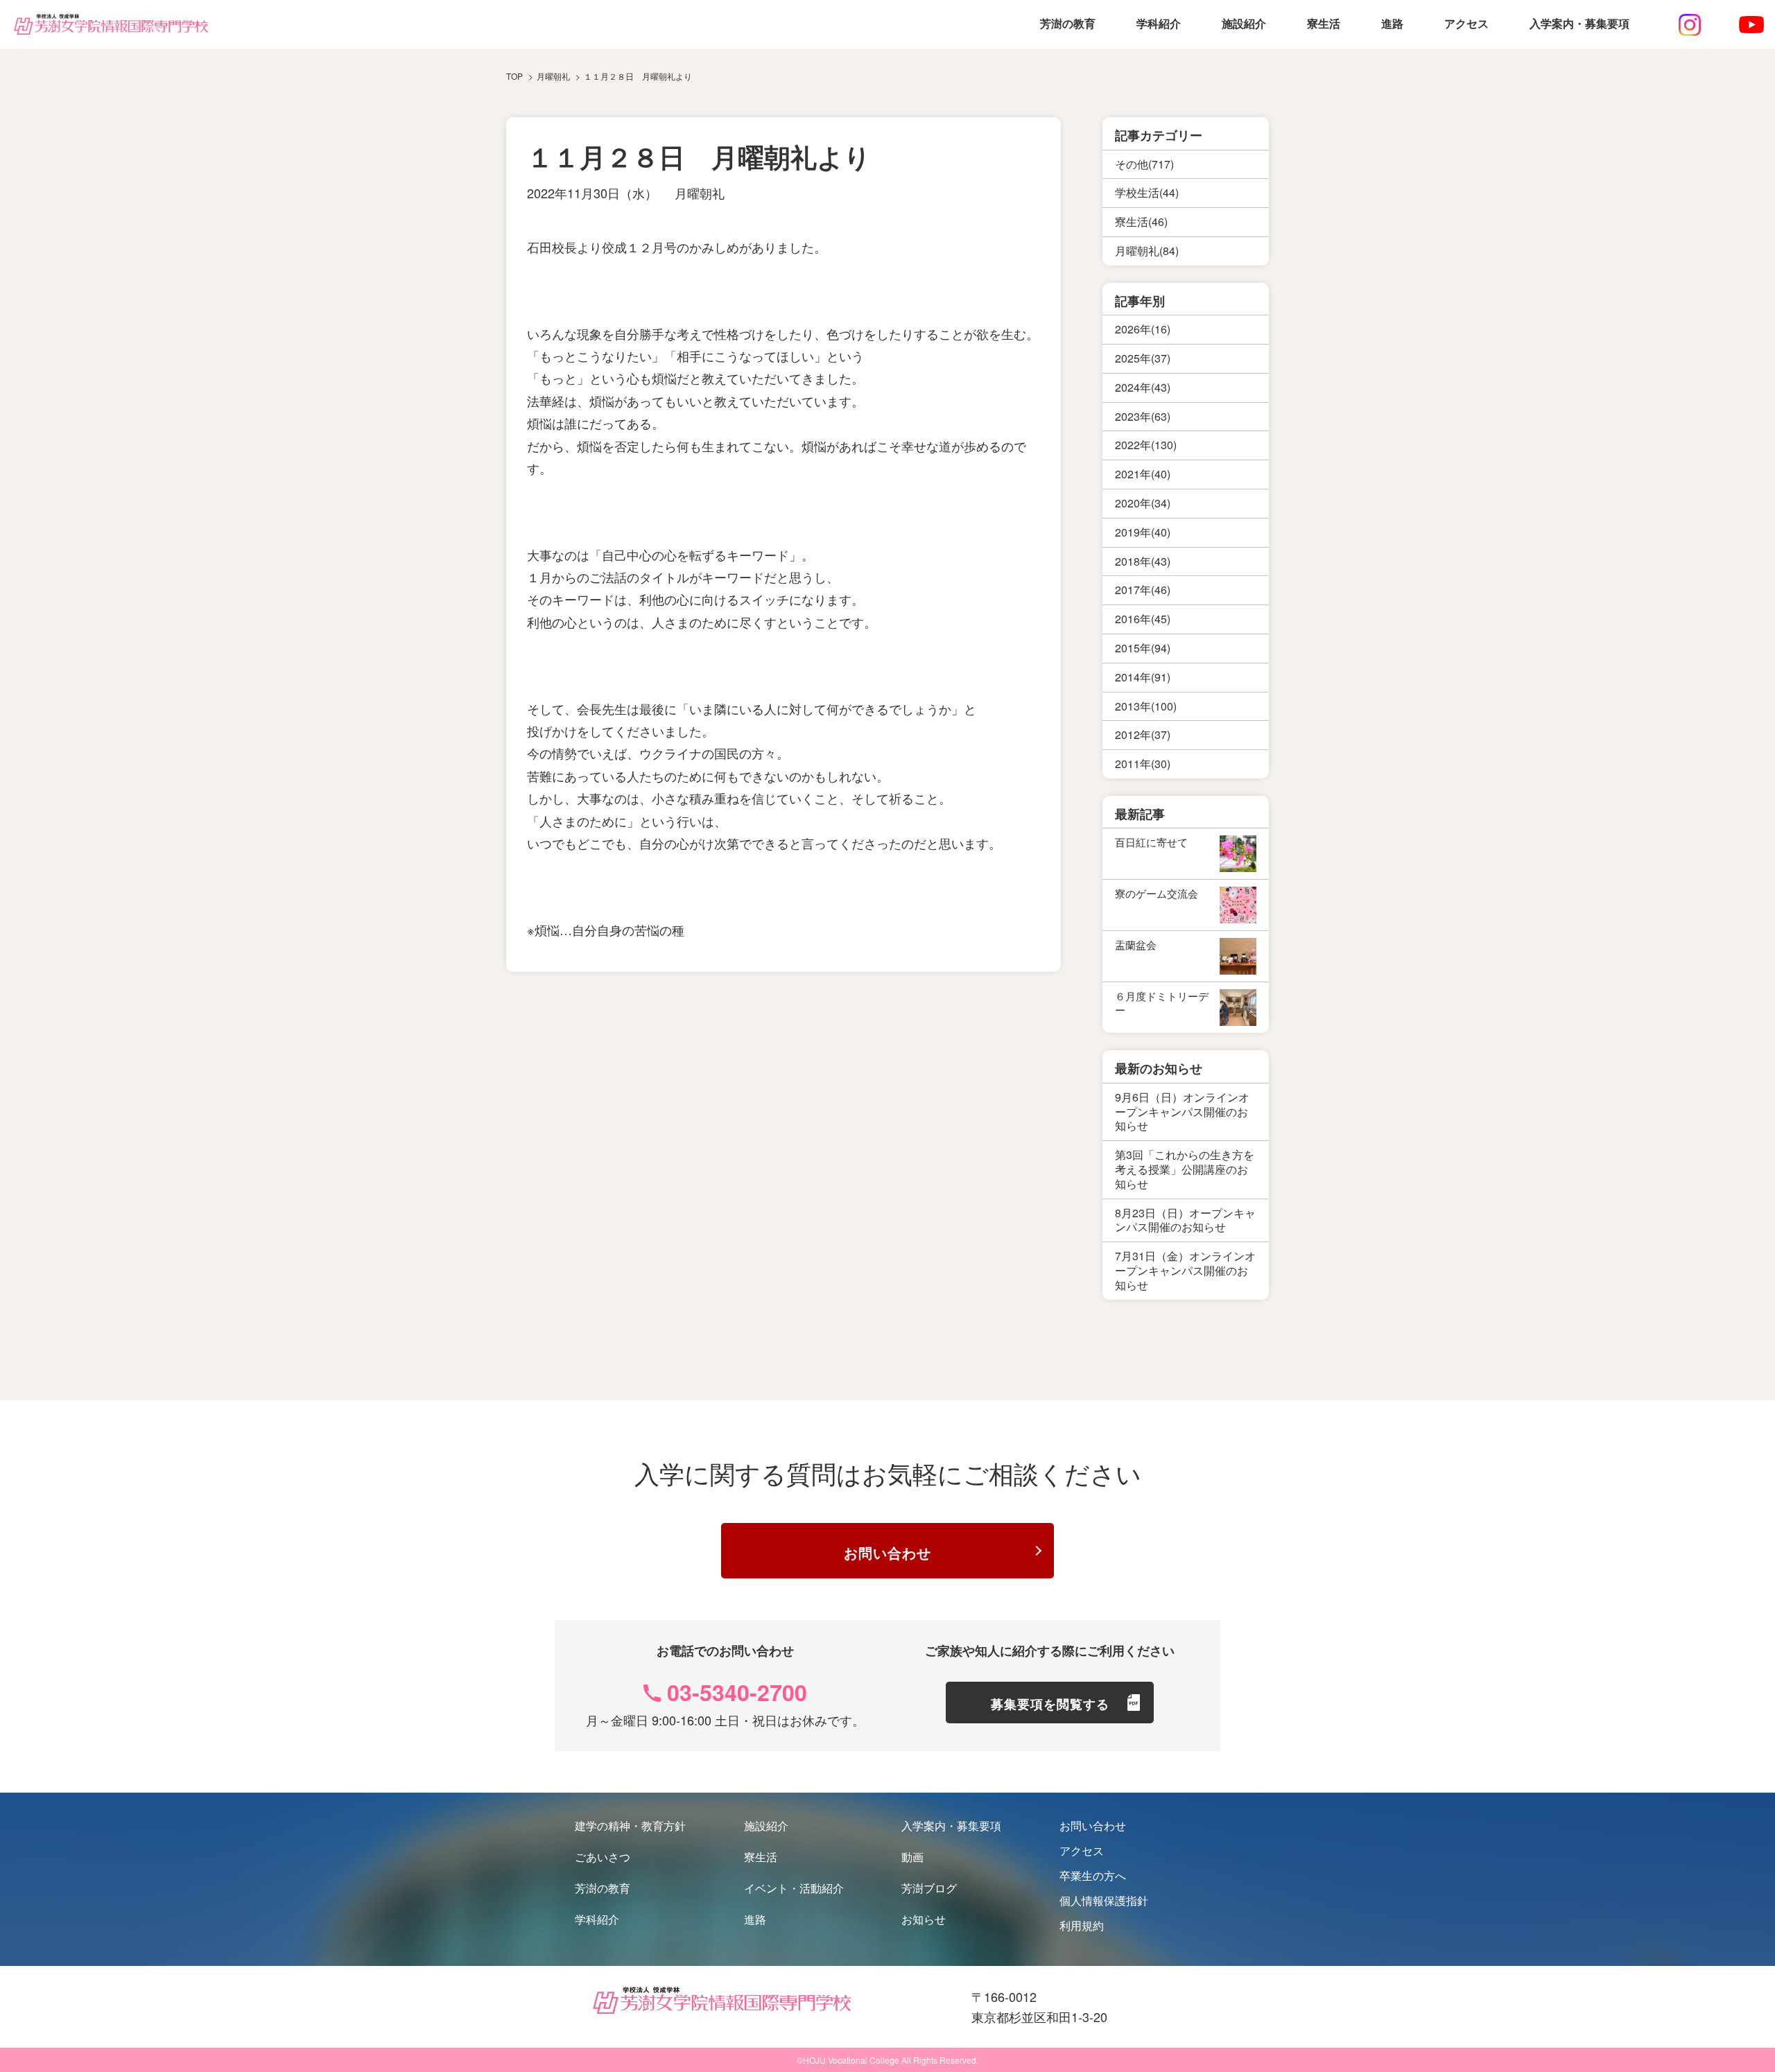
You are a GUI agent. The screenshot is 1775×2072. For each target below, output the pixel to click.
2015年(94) (1143, 648)
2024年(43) (1143, 387)
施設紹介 (1244, 24)
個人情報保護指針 (1104, 1900)
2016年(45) (1143, 619)
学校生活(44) (1147, 192)
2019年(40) (1143, 532)
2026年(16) (1143, 329)
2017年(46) (1143, 590)
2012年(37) (1143, 734)
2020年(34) (1143, 503)
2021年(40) (1143, 474)
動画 (912, 1857)
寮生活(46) (1141, 221)
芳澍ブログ (929, 1888)
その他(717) (1144, 164)
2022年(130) (1146, 445)
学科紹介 (1159, 24)
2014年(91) (1143, 677)
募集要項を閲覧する (1050, 1704)
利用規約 (1082, 1925)
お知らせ (924, 1919)
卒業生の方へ (1093, 1875)
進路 (1392, 24)
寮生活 (1324, 24)
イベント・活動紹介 (794, 1888)
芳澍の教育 (1068, 24)
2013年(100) (1146, 706)
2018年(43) (1143, 561)
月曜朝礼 (700, 193)
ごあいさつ (603, 1857)
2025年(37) (1143, 358)
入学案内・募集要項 (1579, 24)
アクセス (1466, 24)
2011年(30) (1143, 764)
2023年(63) (1143, 416)
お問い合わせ (887, 1552)
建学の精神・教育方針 (630, 1826)
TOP (514, 76)
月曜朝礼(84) (1147, 251)
